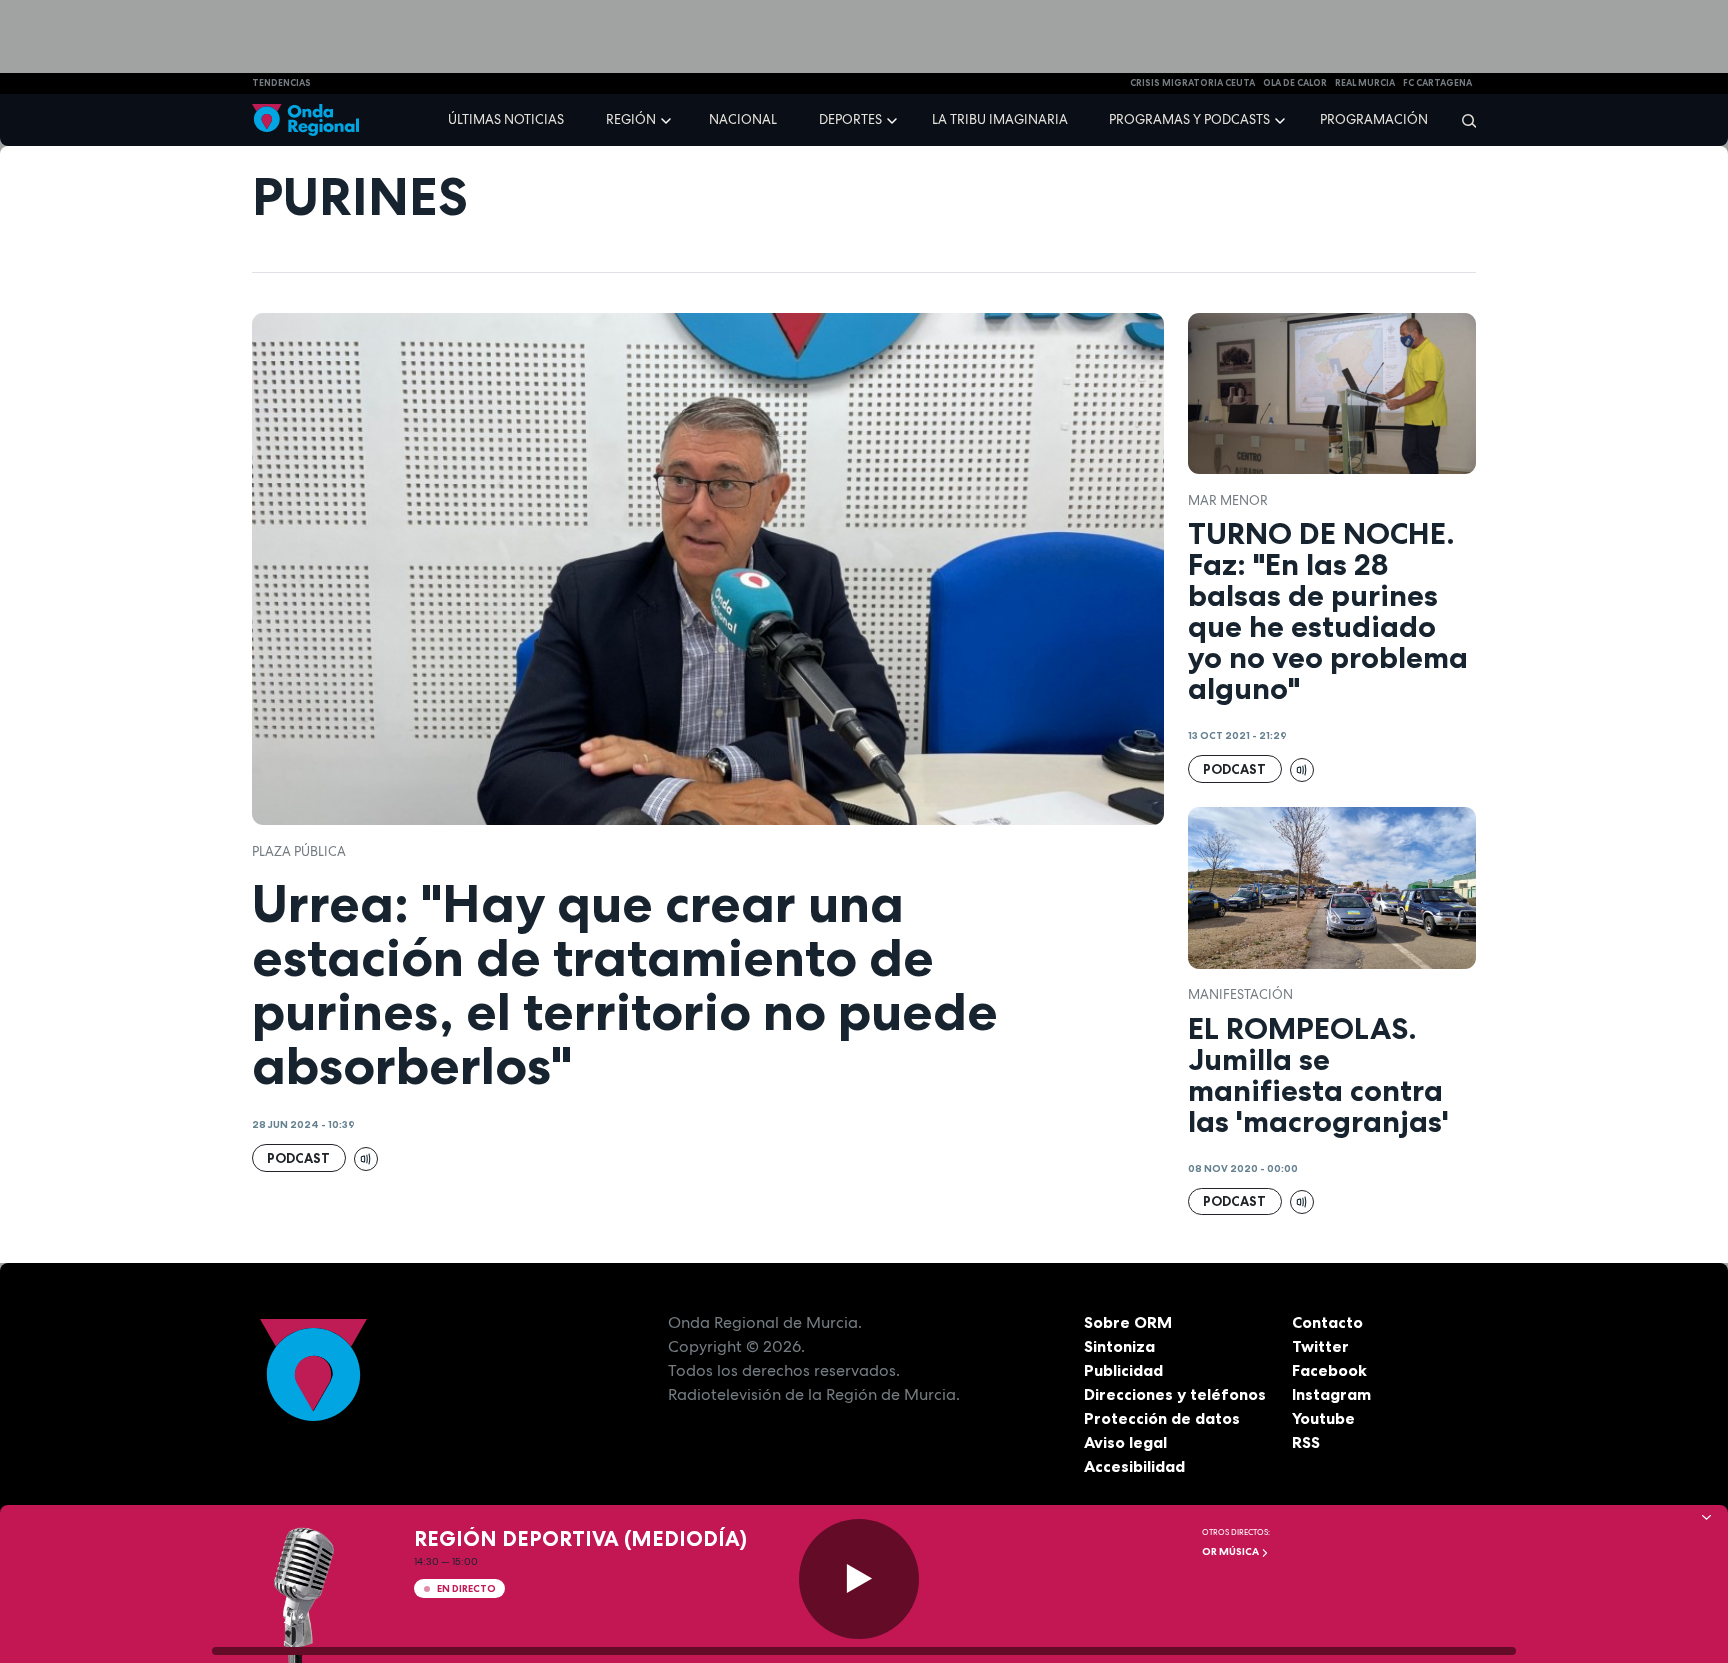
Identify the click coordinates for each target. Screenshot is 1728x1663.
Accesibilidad (1134, 1466)
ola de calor (1295, 83)
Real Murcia (1365, 83)
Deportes (850, 119)
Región (631, 119)
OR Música (1231, 1551)
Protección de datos (1162, 1418)
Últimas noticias (506, 119)
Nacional (743, 119)
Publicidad (1123, 1370)
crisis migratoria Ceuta (1192, 83)
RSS (1306, 1442)
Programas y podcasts (1189, 119)
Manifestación (1240, 994)
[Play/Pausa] (859, 1579)
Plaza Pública (299, 851)
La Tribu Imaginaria (1000, 119)
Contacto (1327, 1322)
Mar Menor (1228, 500)
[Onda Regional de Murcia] (305, 120)
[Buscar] (1462, 120)
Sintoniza (1119, 1346)
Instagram (1331, 1394)
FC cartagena (1437, 83)
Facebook (1329, 1370)
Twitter (1320, 1346)
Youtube (1323, 1418)
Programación (1374, 119)
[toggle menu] (668, 119)
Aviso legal (1125, 1442)
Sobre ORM (1128, 1322)
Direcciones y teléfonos (1175, 1394)
